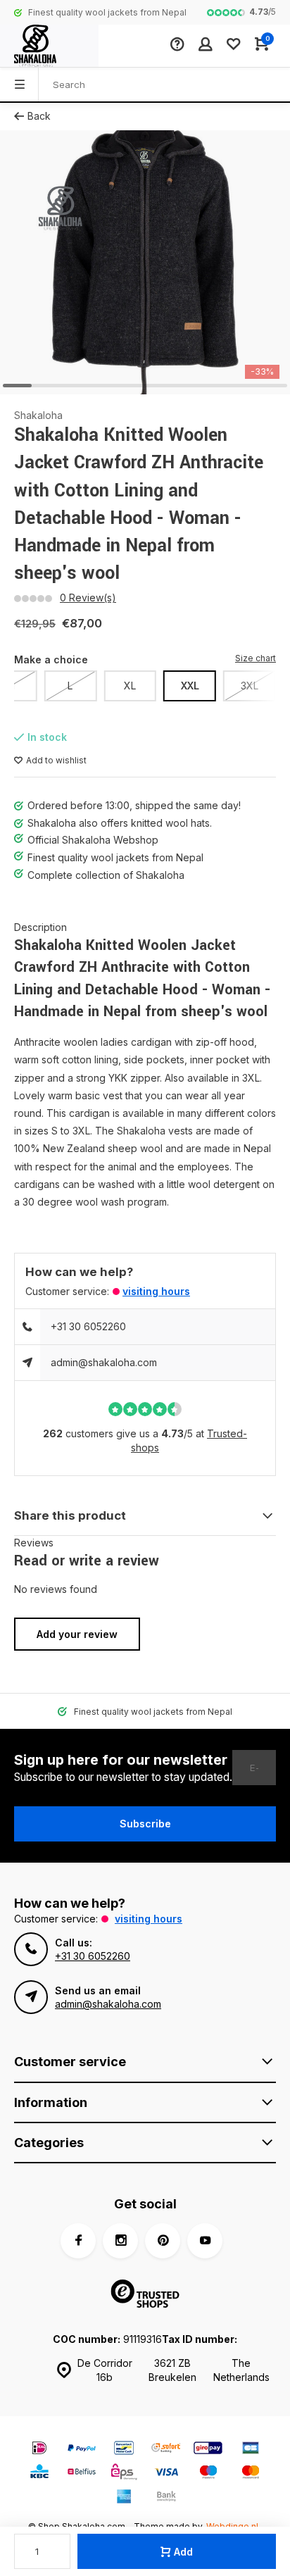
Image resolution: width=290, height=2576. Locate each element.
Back (39, 116)
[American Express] (124, 2498)
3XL (250, 686)
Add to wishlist (56, 760)
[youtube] (205, 2241)
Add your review (77, 1634)
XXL (190, 686)
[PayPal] (82, 2450)
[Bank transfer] (166, 2498)
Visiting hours (156, 1291)
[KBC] (39, 2474)
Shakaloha (38, 415)
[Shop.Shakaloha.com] (49, 46)
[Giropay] (208, 2450)
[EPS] (124, 2474)
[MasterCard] (251, 2474)
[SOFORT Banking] (166, 2450)
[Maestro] (208, 2474)
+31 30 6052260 (88, 1326)
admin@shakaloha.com (104, 1362)
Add (183, 2552)
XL (130, 686)
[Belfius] (82, 2474)
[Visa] (166, 2474)
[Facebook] (78, 2241)
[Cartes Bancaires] (251, 2450)
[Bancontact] (124, 2450)
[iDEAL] (39, 2450)
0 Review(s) (88, 598)
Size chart (256, 658)
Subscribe (145, 1824)
